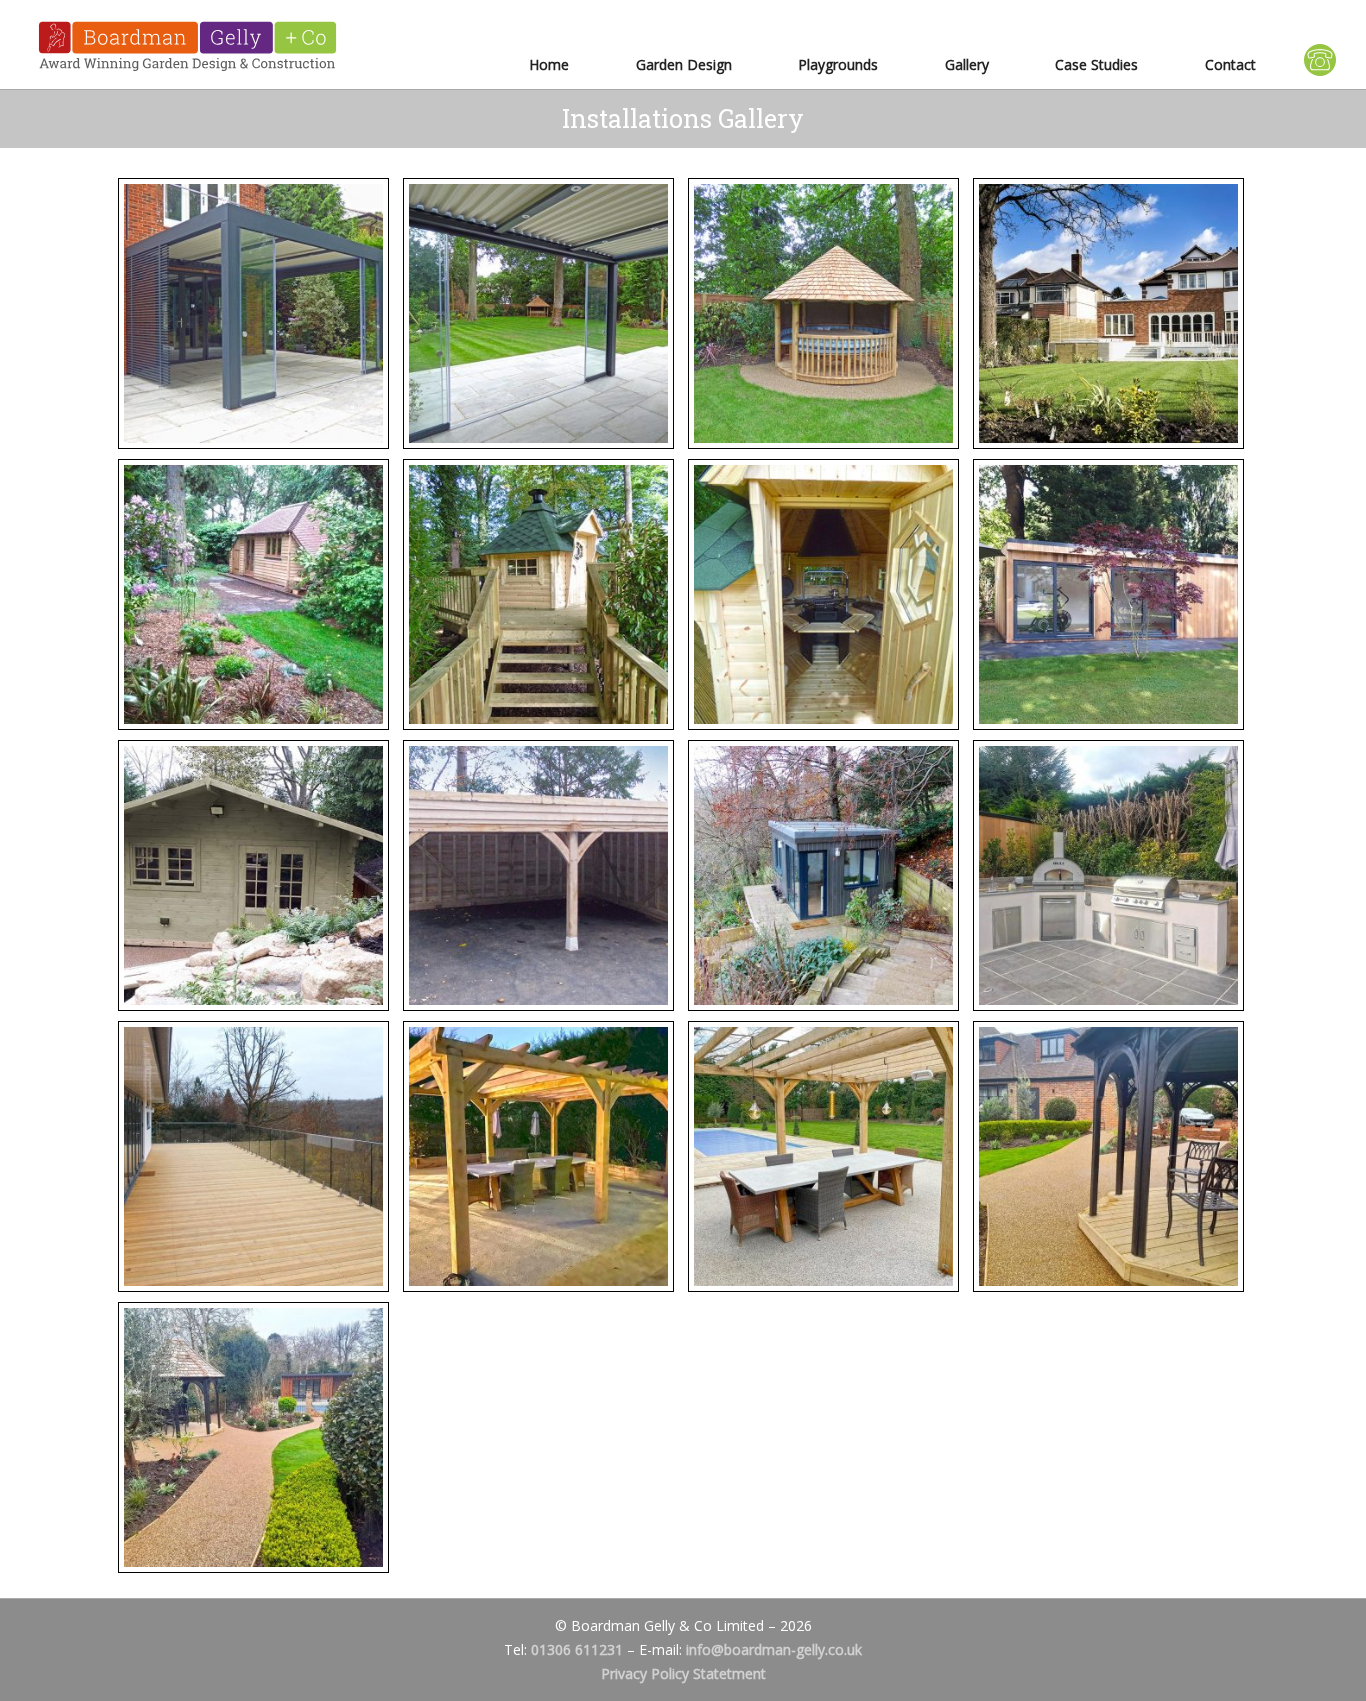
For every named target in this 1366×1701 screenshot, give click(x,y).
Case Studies (1096, 64)
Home (549, 64)
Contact (1230, 64)
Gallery (967, 64)
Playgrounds (838, 64)
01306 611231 (577, 1649)
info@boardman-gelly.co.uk (774, 1649)
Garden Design (684, 64)
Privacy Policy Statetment (683, 1673)
